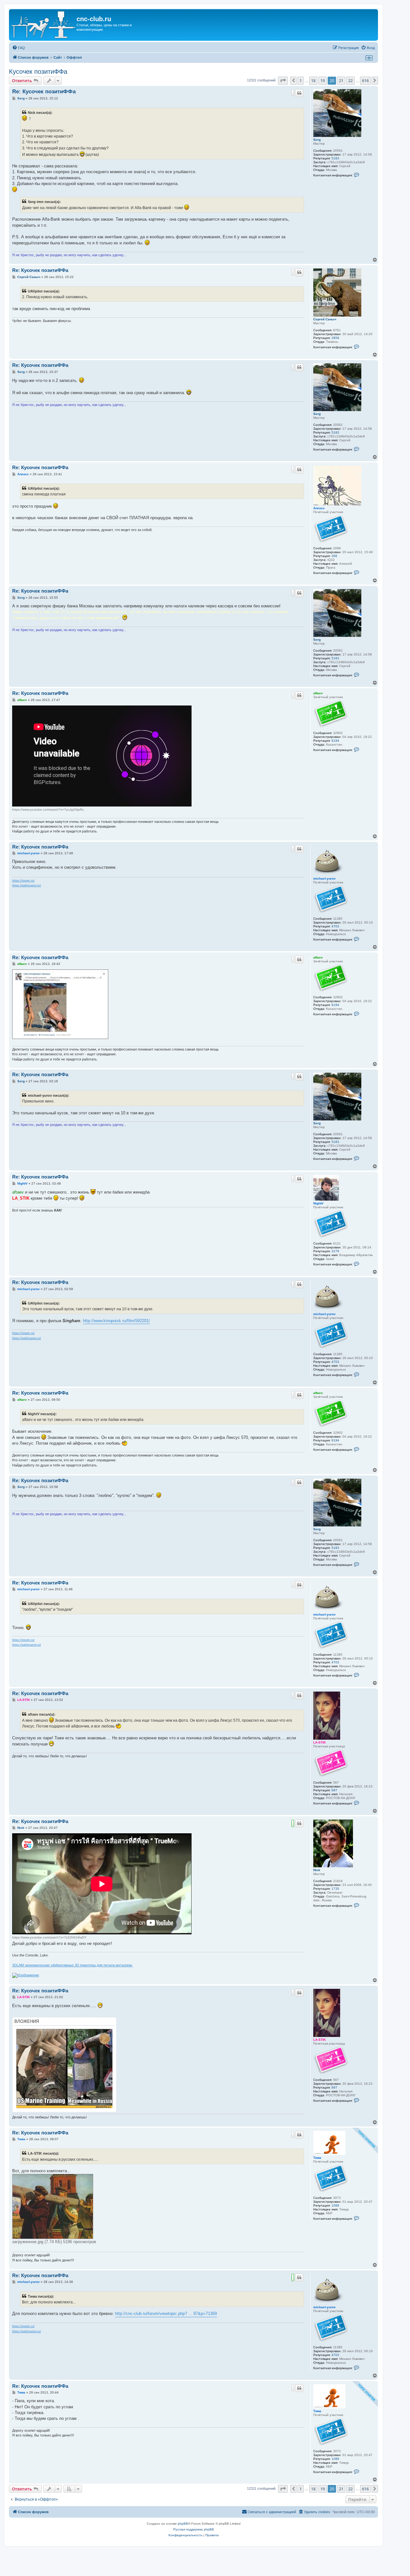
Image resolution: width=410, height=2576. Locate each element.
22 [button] (350, 80)
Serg (317, 140)
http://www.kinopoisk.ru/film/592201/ (116, 1321)
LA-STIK (320, 1742)
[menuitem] (19, 48)
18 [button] (313, 80)
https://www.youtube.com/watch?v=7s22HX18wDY (49, 1937)
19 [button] (323, 80)
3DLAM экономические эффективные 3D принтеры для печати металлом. (73, 1965)
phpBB (183, 2524)
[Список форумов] (44, 25)
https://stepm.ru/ (23, 881)
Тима (317, 2158)
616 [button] (365, 80)
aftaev (318, 693)
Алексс (319, 508)
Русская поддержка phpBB (194, 2529)
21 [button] (341, 80)
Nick (317, 1870)
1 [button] (301, 80)
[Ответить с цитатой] (299, 93)
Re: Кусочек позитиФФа (44, 92)
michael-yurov (324, 878)
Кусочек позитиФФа (38, 72)
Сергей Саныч (325, 319)
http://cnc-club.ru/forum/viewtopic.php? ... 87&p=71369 (166, 2314)
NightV (318, 1203)
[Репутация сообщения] (293, 93)
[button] (283, 80)
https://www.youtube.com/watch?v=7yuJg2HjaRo (48, 810)
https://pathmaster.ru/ (27, 885)
